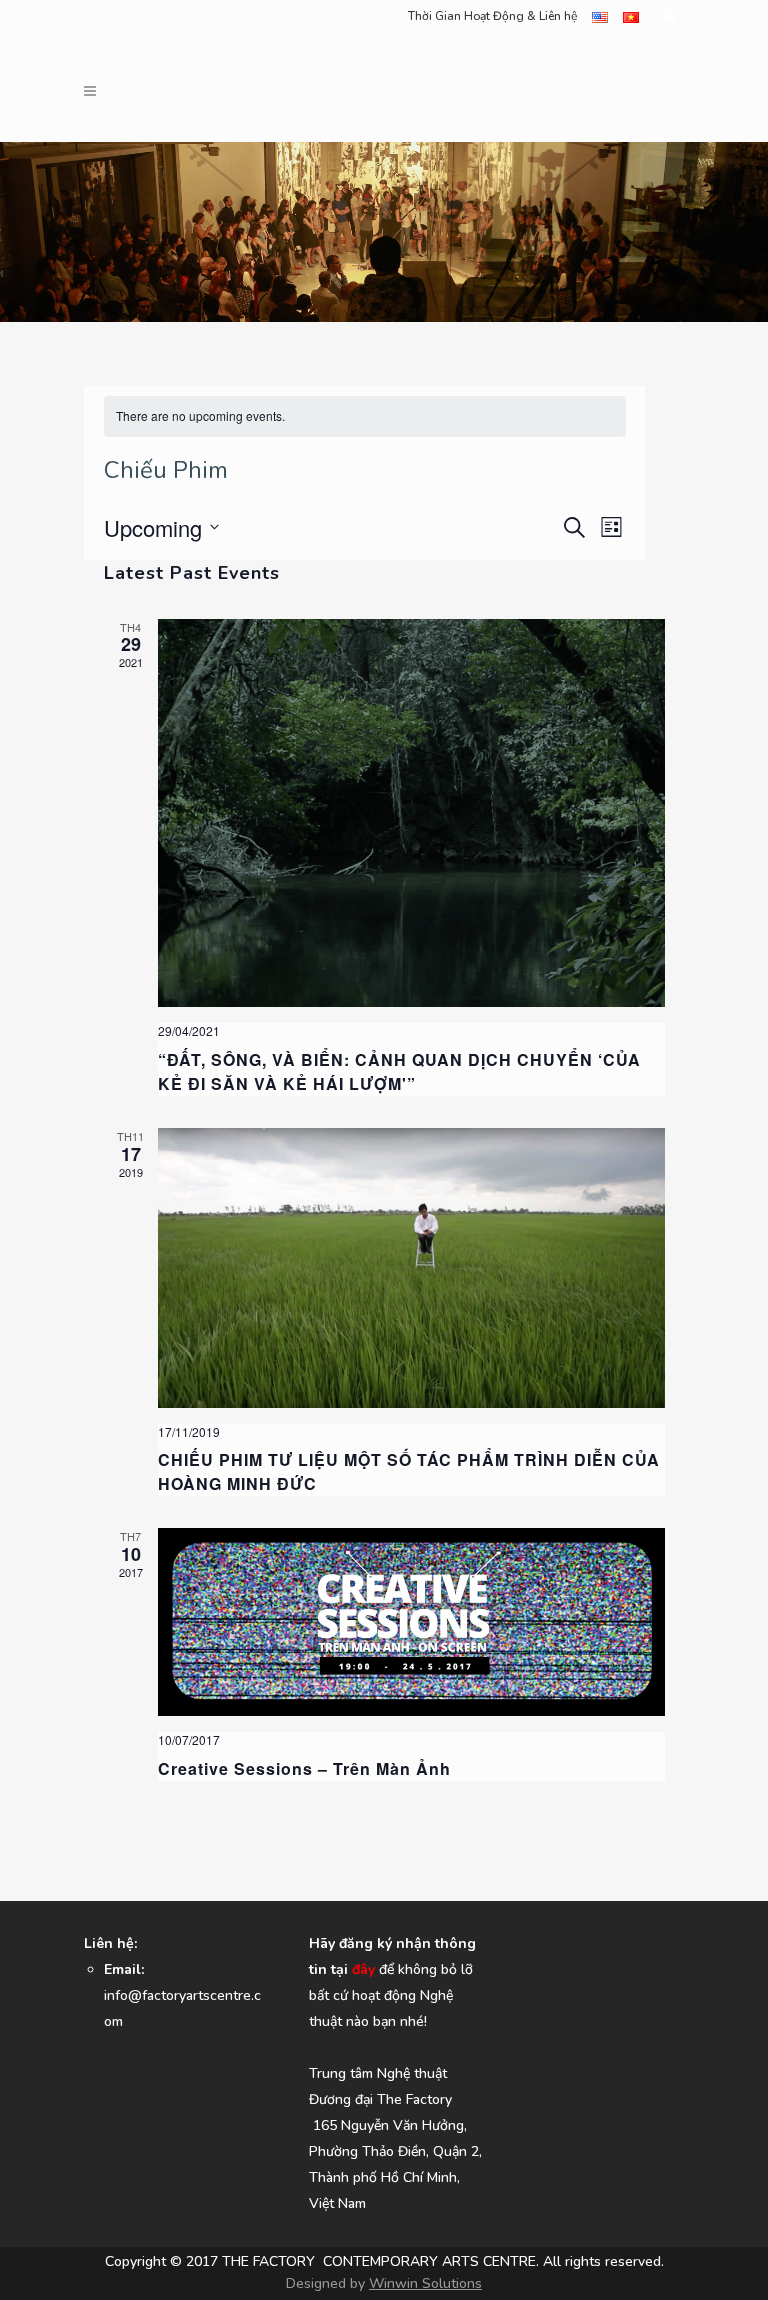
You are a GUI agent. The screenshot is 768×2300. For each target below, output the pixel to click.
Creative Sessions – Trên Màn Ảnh (304, 1768)
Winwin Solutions (425, 2283)
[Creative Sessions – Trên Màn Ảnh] (411, 1622)
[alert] (365, 416)
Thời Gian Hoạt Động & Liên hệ (492, 16)
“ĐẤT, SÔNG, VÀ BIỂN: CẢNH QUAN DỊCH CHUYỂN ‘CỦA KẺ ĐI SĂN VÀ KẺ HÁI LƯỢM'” (399, 1071)
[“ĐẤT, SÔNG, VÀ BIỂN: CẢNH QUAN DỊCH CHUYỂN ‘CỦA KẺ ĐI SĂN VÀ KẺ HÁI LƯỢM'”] (411, 813)
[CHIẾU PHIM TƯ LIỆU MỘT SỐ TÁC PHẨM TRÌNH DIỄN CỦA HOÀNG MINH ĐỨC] (411, 1268)
